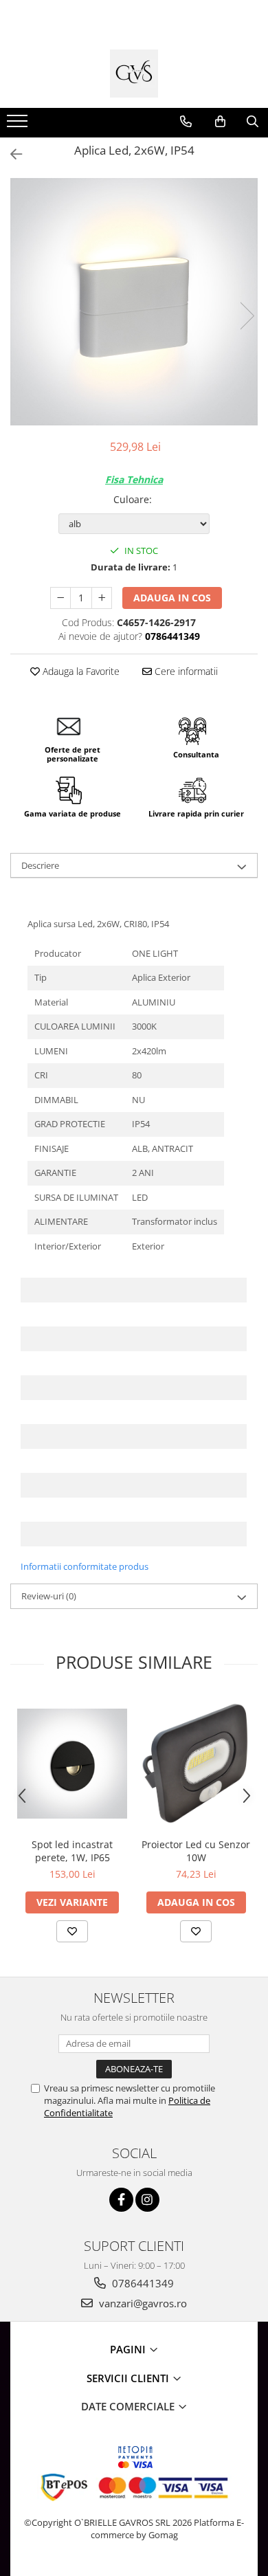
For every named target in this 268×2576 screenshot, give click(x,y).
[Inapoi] (10, 154)
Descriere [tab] (40, 865)
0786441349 (142, 2283)
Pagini (129, 2349)
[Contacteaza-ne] (186, 122)
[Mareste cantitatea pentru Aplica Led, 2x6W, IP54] (102, 598)
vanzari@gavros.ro (142, 2303)
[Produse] (19, 125)
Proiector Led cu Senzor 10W (196, 1851)
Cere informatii (185, 671)
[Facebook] (121, 2200)
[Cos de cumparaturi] (220, 122)
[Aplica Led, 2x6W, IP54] (134, 302)
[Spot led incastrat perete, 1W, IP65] (72, 1764)
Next (247, 316)
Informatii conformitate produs (85, 1566)
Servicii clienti (129, 2378)
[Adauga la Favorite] (72, 1931)
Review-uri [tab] (49, 1596)
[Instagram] (147, 2200)
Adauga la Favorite (80, 671)
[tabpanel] (134, 302)
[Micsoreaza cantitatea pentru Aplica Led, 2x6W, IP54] (60, 598)
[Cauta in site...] (253, 122)
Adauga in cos (172, 598)
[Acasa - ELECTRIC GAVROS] (134, 74)
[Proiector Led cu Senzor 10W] (196, 1763)
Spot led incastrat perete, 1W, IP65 (72, 1851)
